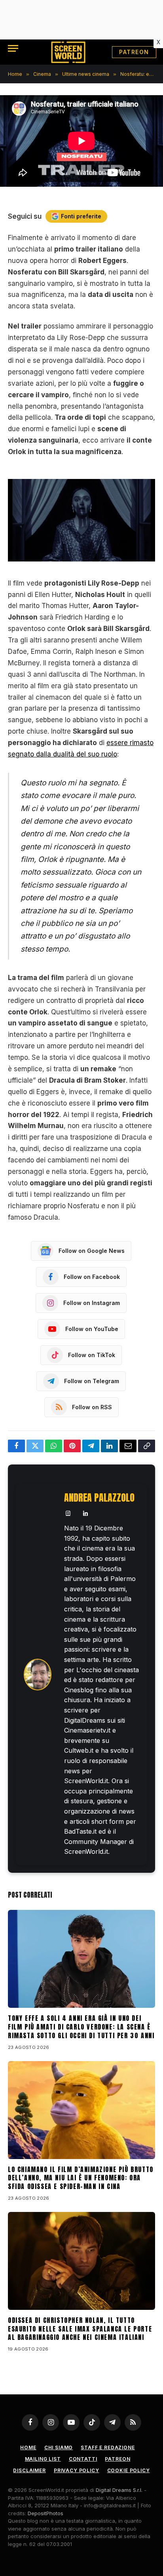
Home (28, 2447)
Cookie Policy (129, 2470)
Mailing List (43, 2459)
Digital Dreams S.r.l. (119, 2490)
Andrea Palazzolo (99, 1498)
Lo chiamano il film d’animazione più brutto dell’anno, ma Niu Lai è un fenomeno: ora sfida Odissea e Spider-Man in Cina (81, 2178)
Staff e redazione (108, 2447)
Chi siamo (59, 2447)
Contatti (83, 2459)
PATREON (134, 52)
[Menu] (13, 48)
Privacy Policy (77, 2470)
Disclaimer (29, 2470)
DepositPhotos (45, 2513)
